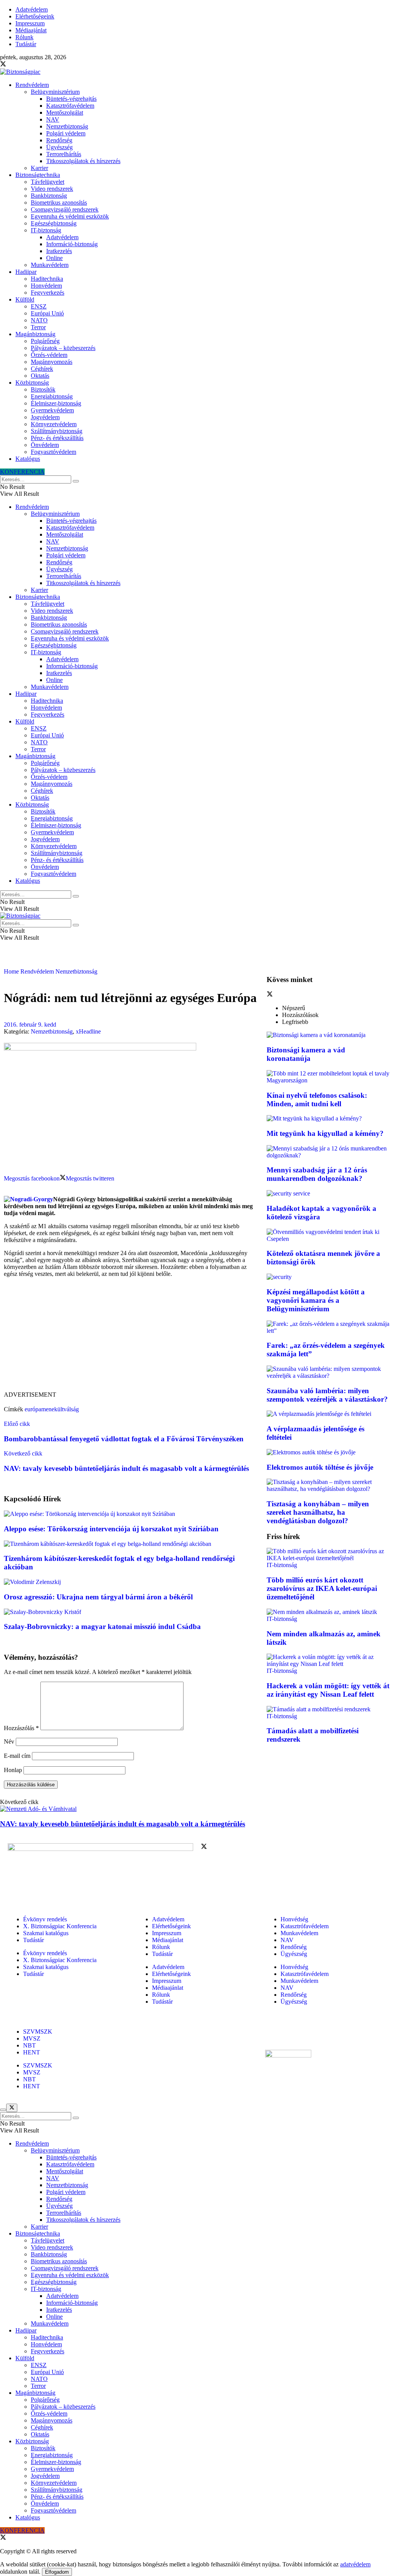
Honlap (13, 1770)
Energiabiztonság (52, 396)
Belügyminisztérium (55, 92)
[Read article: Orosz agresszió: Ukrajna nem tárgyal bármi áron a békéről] (131, 1582)
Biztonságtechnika (38, 175)
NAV (53, 119)
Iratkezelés (59, 251)
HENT (32, 2052)
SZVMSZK (38, 2032)
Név (9, 1742)
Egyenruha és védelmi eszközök (70, 216)
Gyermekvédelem (52, 410)
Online (54, 258)
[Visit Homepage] (20, 72)
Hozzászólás (21, 1728)
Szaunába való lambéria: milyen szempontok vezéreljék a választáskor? (327, 1395)
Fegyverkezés (48, 293)
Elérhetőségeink (35, 16)
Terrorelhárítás (64, 154)
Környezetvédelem (54, 424)
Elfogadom (57, 2572)
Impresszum (30, 23)
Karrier (39, 168)
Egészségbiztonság (54, 223)
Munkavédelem (50, 265)
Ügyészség (59, 147)
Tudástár (26, 44)
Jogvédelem (45, 417)
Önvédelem (45, 445)
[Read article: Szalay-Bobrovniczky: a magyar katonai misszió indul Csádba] (131, 1612)
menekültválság (60, 1409)
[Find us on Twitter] (3, 65)
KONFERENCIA (22, 472)
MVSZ (32, 2038)
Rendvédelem (32, 85)
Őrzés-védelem (49, 355)
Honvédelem (46, 286)
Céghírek (42, 369)
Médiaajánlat (31, 30)
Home (11, 971)
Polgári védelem (66, 133)
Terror (38, 327)
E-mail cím (17, 1756)
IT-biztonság (46, 230)
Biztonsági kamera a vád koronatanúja (306, 1054)
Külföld (25, 299)
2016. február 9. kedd (30, 1025)
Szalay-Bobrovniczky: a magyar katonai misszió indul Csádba (102, 1626)
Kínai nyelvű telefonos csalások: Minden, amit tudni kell (317, 1100)
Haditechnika (47, 279)
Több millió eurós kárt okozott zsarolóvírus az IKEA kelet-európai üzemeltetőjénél (322, 1588)
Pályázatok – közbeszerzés (63, 348)
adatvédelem (355, 2564)
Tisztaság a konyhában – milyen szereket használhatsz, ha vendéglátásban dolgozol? (318, 1512)
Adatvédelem (32, 9)
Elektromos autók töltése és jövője (320, 1467)
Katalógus (28, 459)
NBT (29, 2045)
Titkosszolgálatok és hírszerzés (83, 161)
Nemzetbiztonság (67, 126)
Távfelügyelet (48, 182)
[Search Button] (76, 481)
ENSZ (39, 306)
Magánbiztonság (35, 334)
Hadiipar (26, 272)
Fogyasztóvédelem (53, 452)
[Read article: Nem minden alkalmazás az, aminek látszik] (328, 1612)
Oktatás (40, 376)
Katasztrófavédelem (70, 106)
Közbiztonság (32, 383)
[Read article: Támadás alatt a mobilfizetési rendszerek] (328, 1709)
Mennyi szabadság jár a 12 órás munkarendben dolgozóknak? (317, 1174)
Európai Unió (47, 313)
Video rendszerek (52, 189)
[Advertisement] (131, 1337)
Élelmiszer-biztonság (56, 403)
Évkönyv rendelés (45, 1919)
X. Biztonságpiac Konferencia (60, 1926)
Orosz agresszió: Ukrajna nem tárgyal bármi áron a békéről (98, 1597)
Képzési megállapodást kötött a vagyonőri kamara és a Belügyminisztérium (316, 1300)
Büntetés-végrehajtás (71, 99)
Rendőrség (59, 140)
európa (33, 1409)
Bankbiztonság (49, 196)
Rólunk (24, 37)
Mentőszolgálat (65, 113)
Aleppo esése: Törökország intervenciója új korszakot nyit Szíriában (111, 1529)
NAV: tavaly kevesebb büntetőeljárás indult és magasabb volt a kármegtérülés (123, 1824)
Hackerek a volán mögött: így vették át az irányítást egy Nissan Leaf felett (328, 1690)
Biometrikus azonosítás (59, 203)
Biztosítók (43, 389)
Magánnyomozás (52, 362)
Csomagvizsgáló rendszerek (65, 209)
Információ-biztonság (72, 244)
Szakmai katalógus (46, 1933)
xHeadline (88, 1031)
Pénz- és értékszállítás (57, 438)
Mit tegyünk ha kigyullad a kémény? (325, 1133)
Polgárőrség (45, 341)
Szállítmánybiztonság (57, 431)
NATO (39, 320)
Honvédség (294, 1919)
